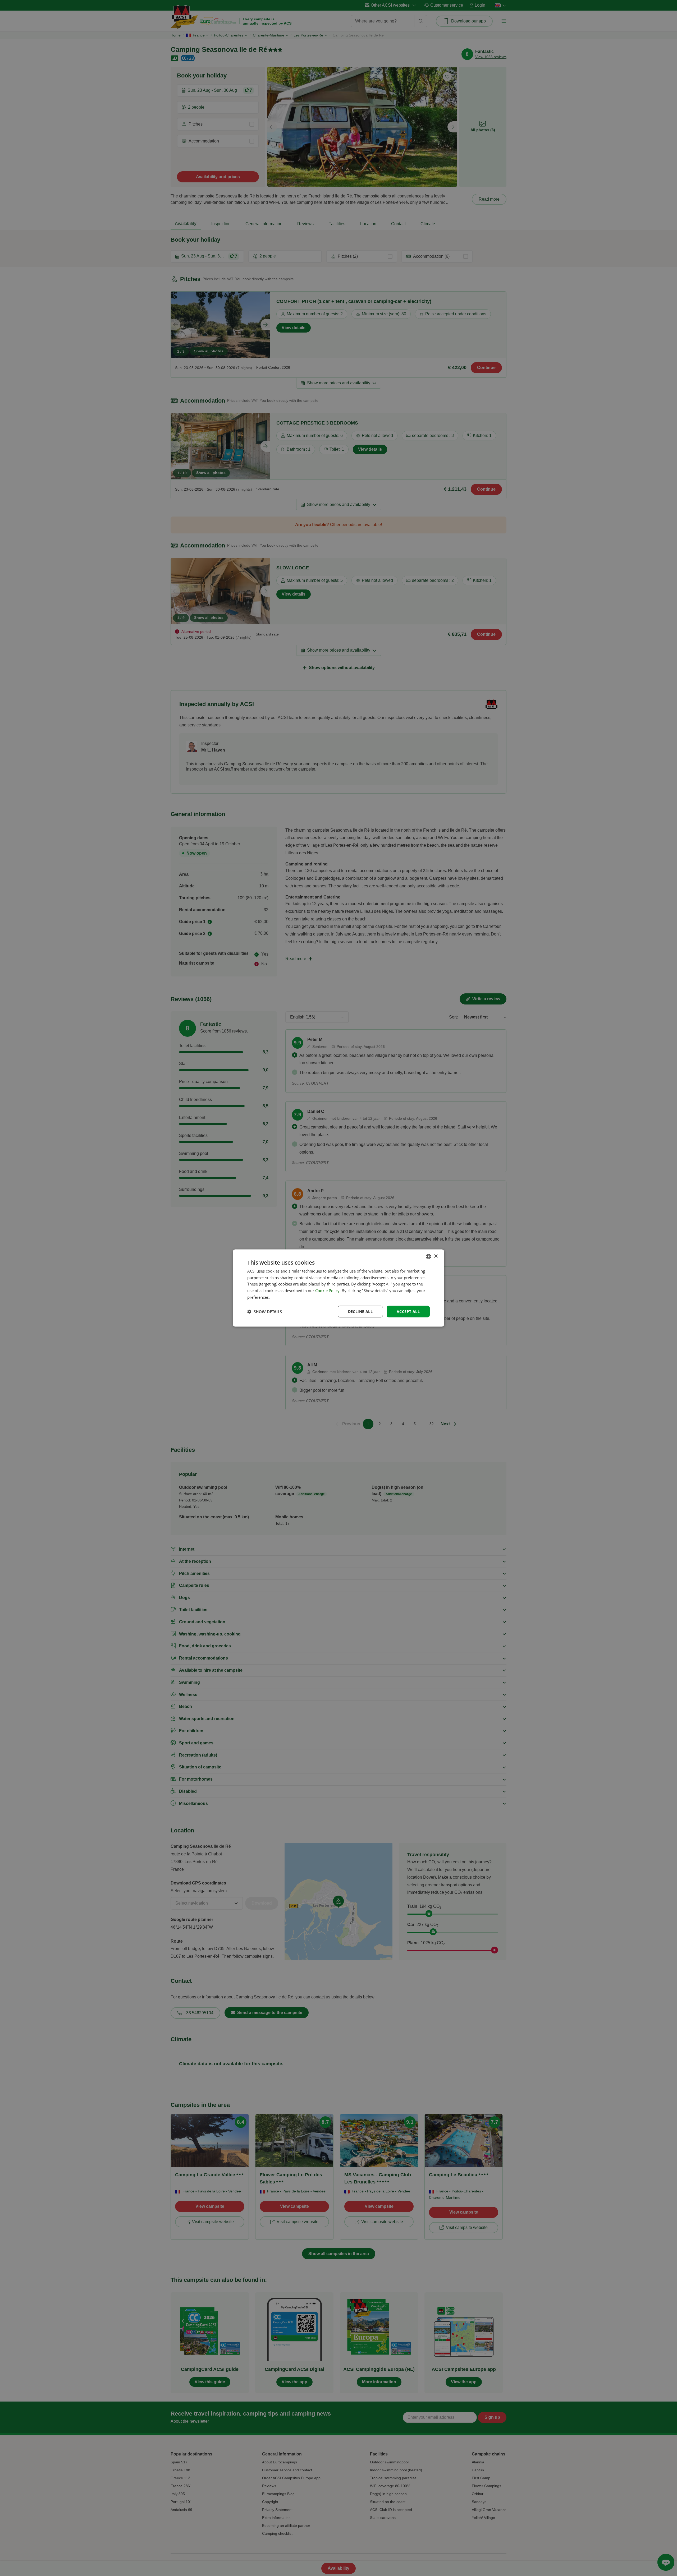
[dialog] (338, 1288)
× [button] (436, 1256)
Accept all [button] (408, 1311)
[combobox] (428, 1256)
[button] (265, 1312)
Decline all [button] (360, 1311)
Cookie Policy (327, 1291)
